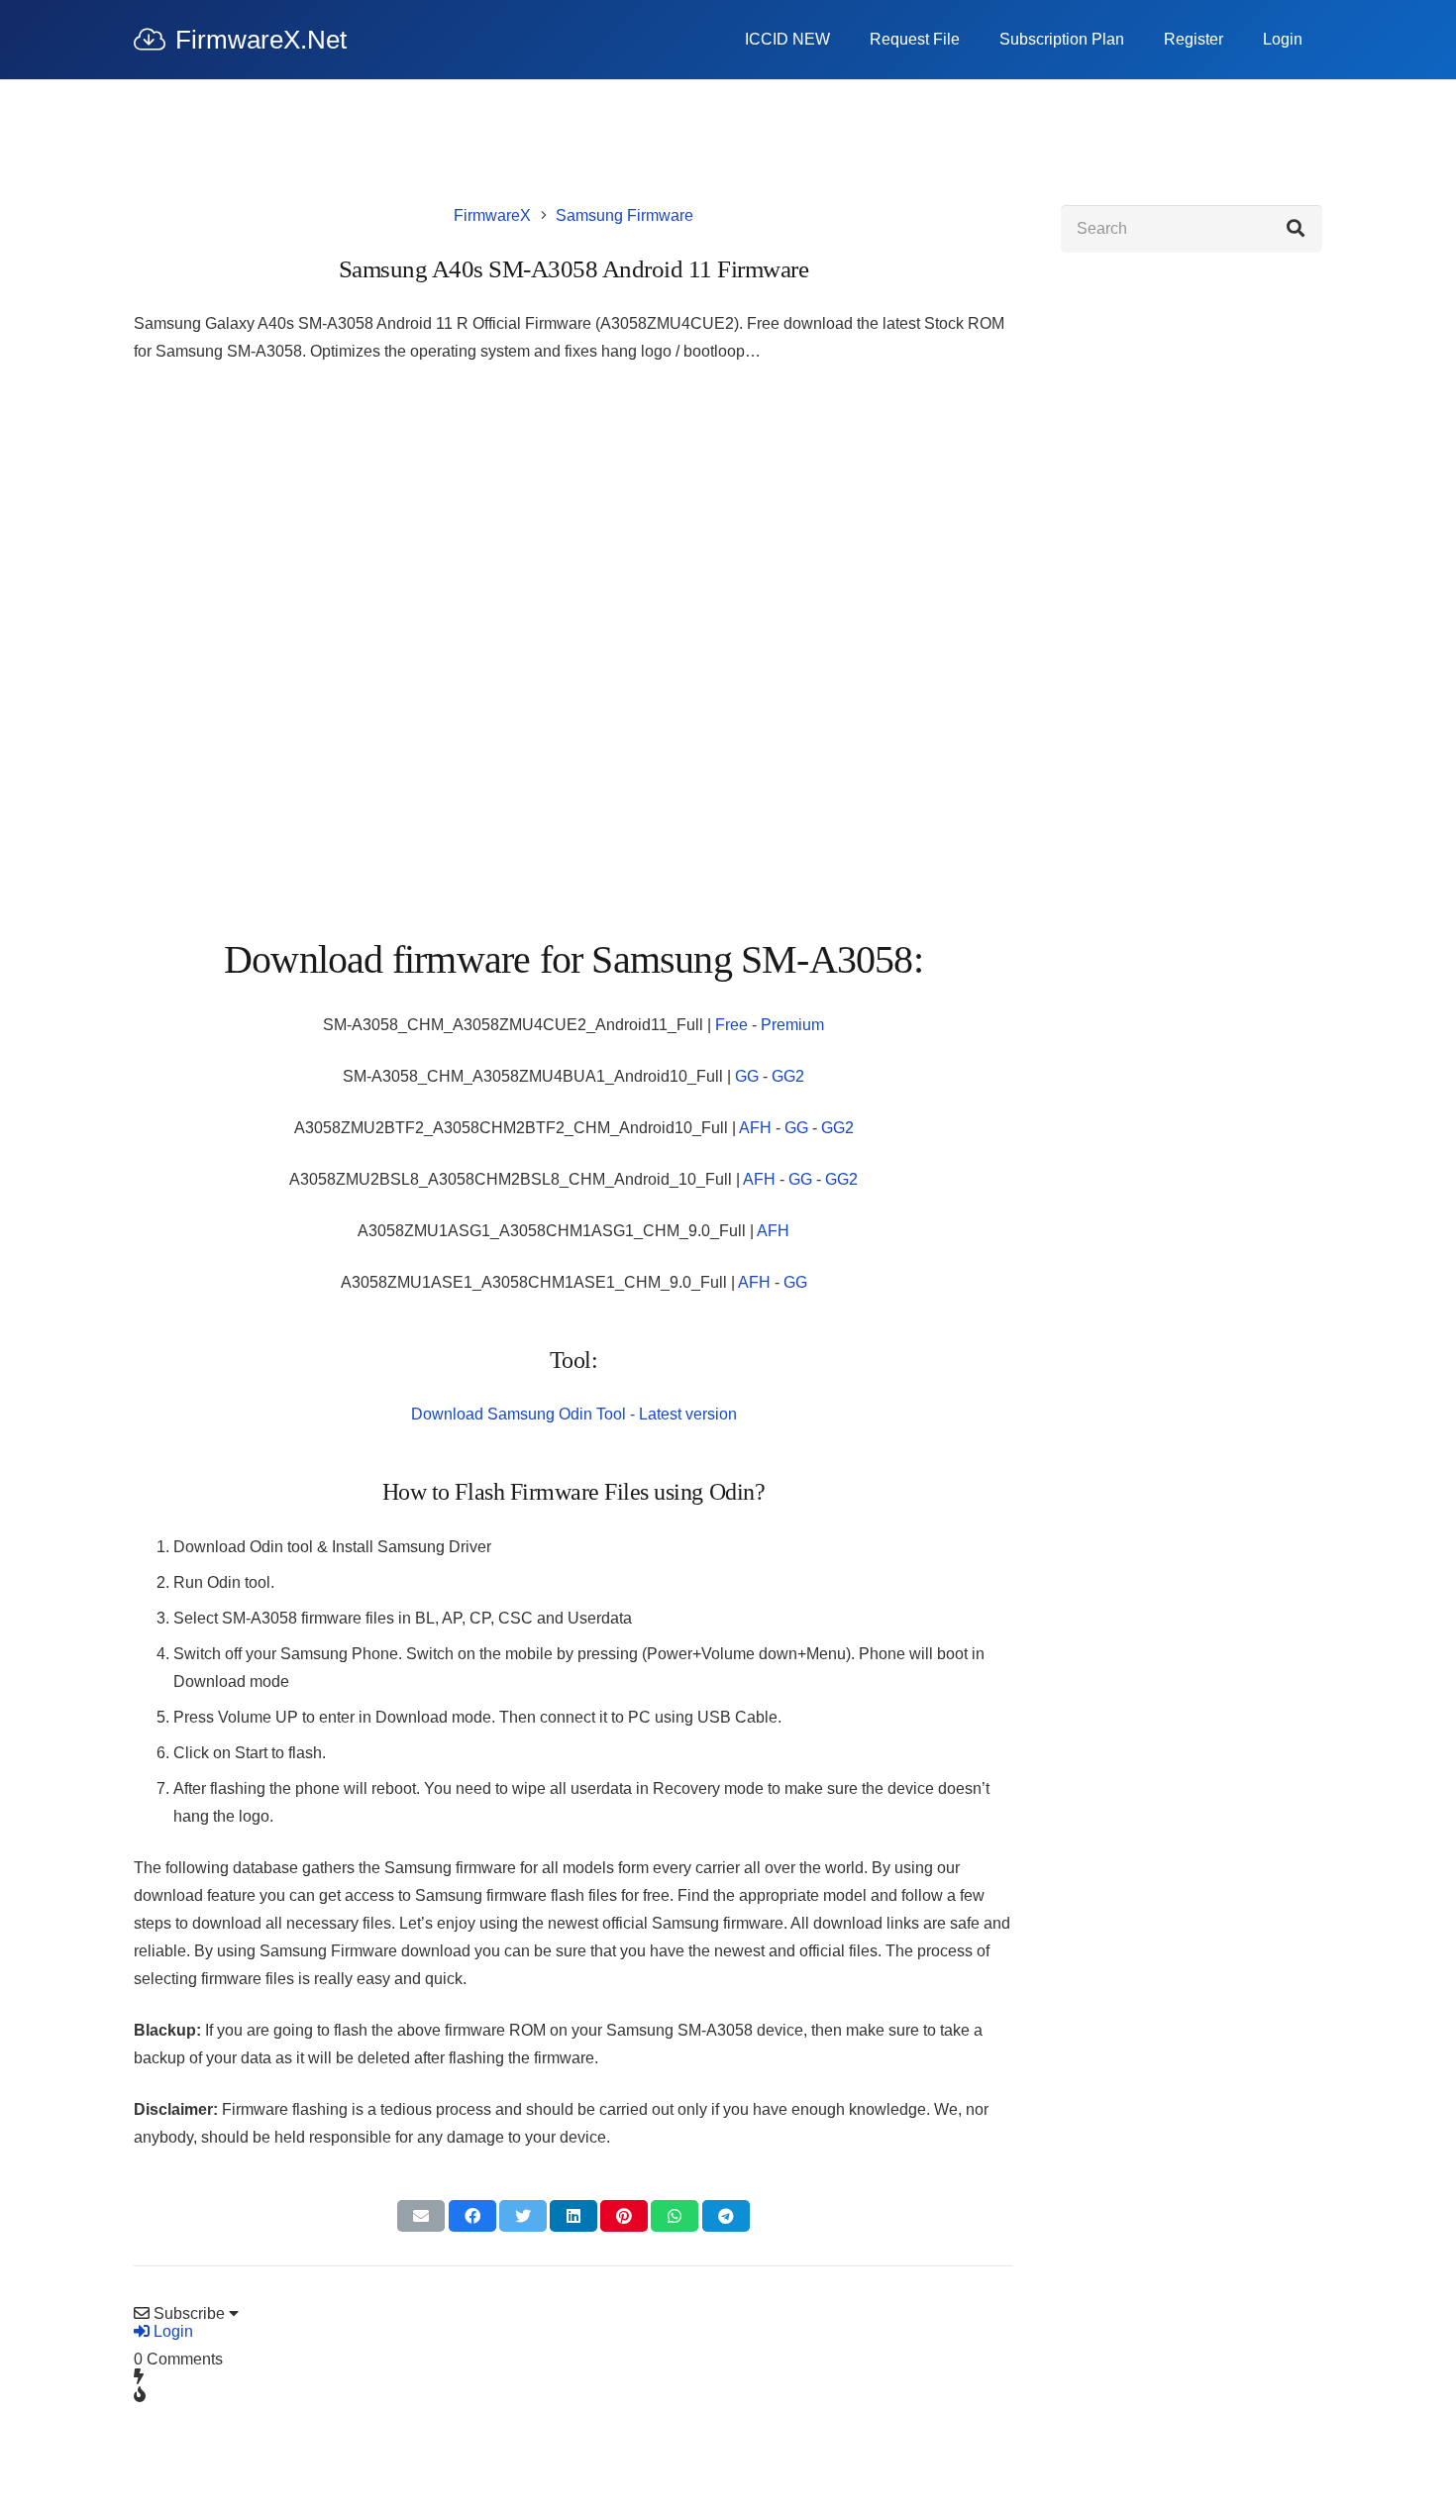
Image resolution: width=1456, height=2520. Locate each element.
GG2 (788, 1076)
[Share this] (472, 2216)
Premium (792, 1025)
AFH (755, 1128)
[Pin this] (624, 2216)
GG (747, 1076)
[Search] (1296, 229)
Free (731, 1025)
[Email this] (421, 2216)
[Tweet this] (523, 2216)
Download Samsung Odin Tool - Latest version (574, 1414)
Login (171, 2331)
